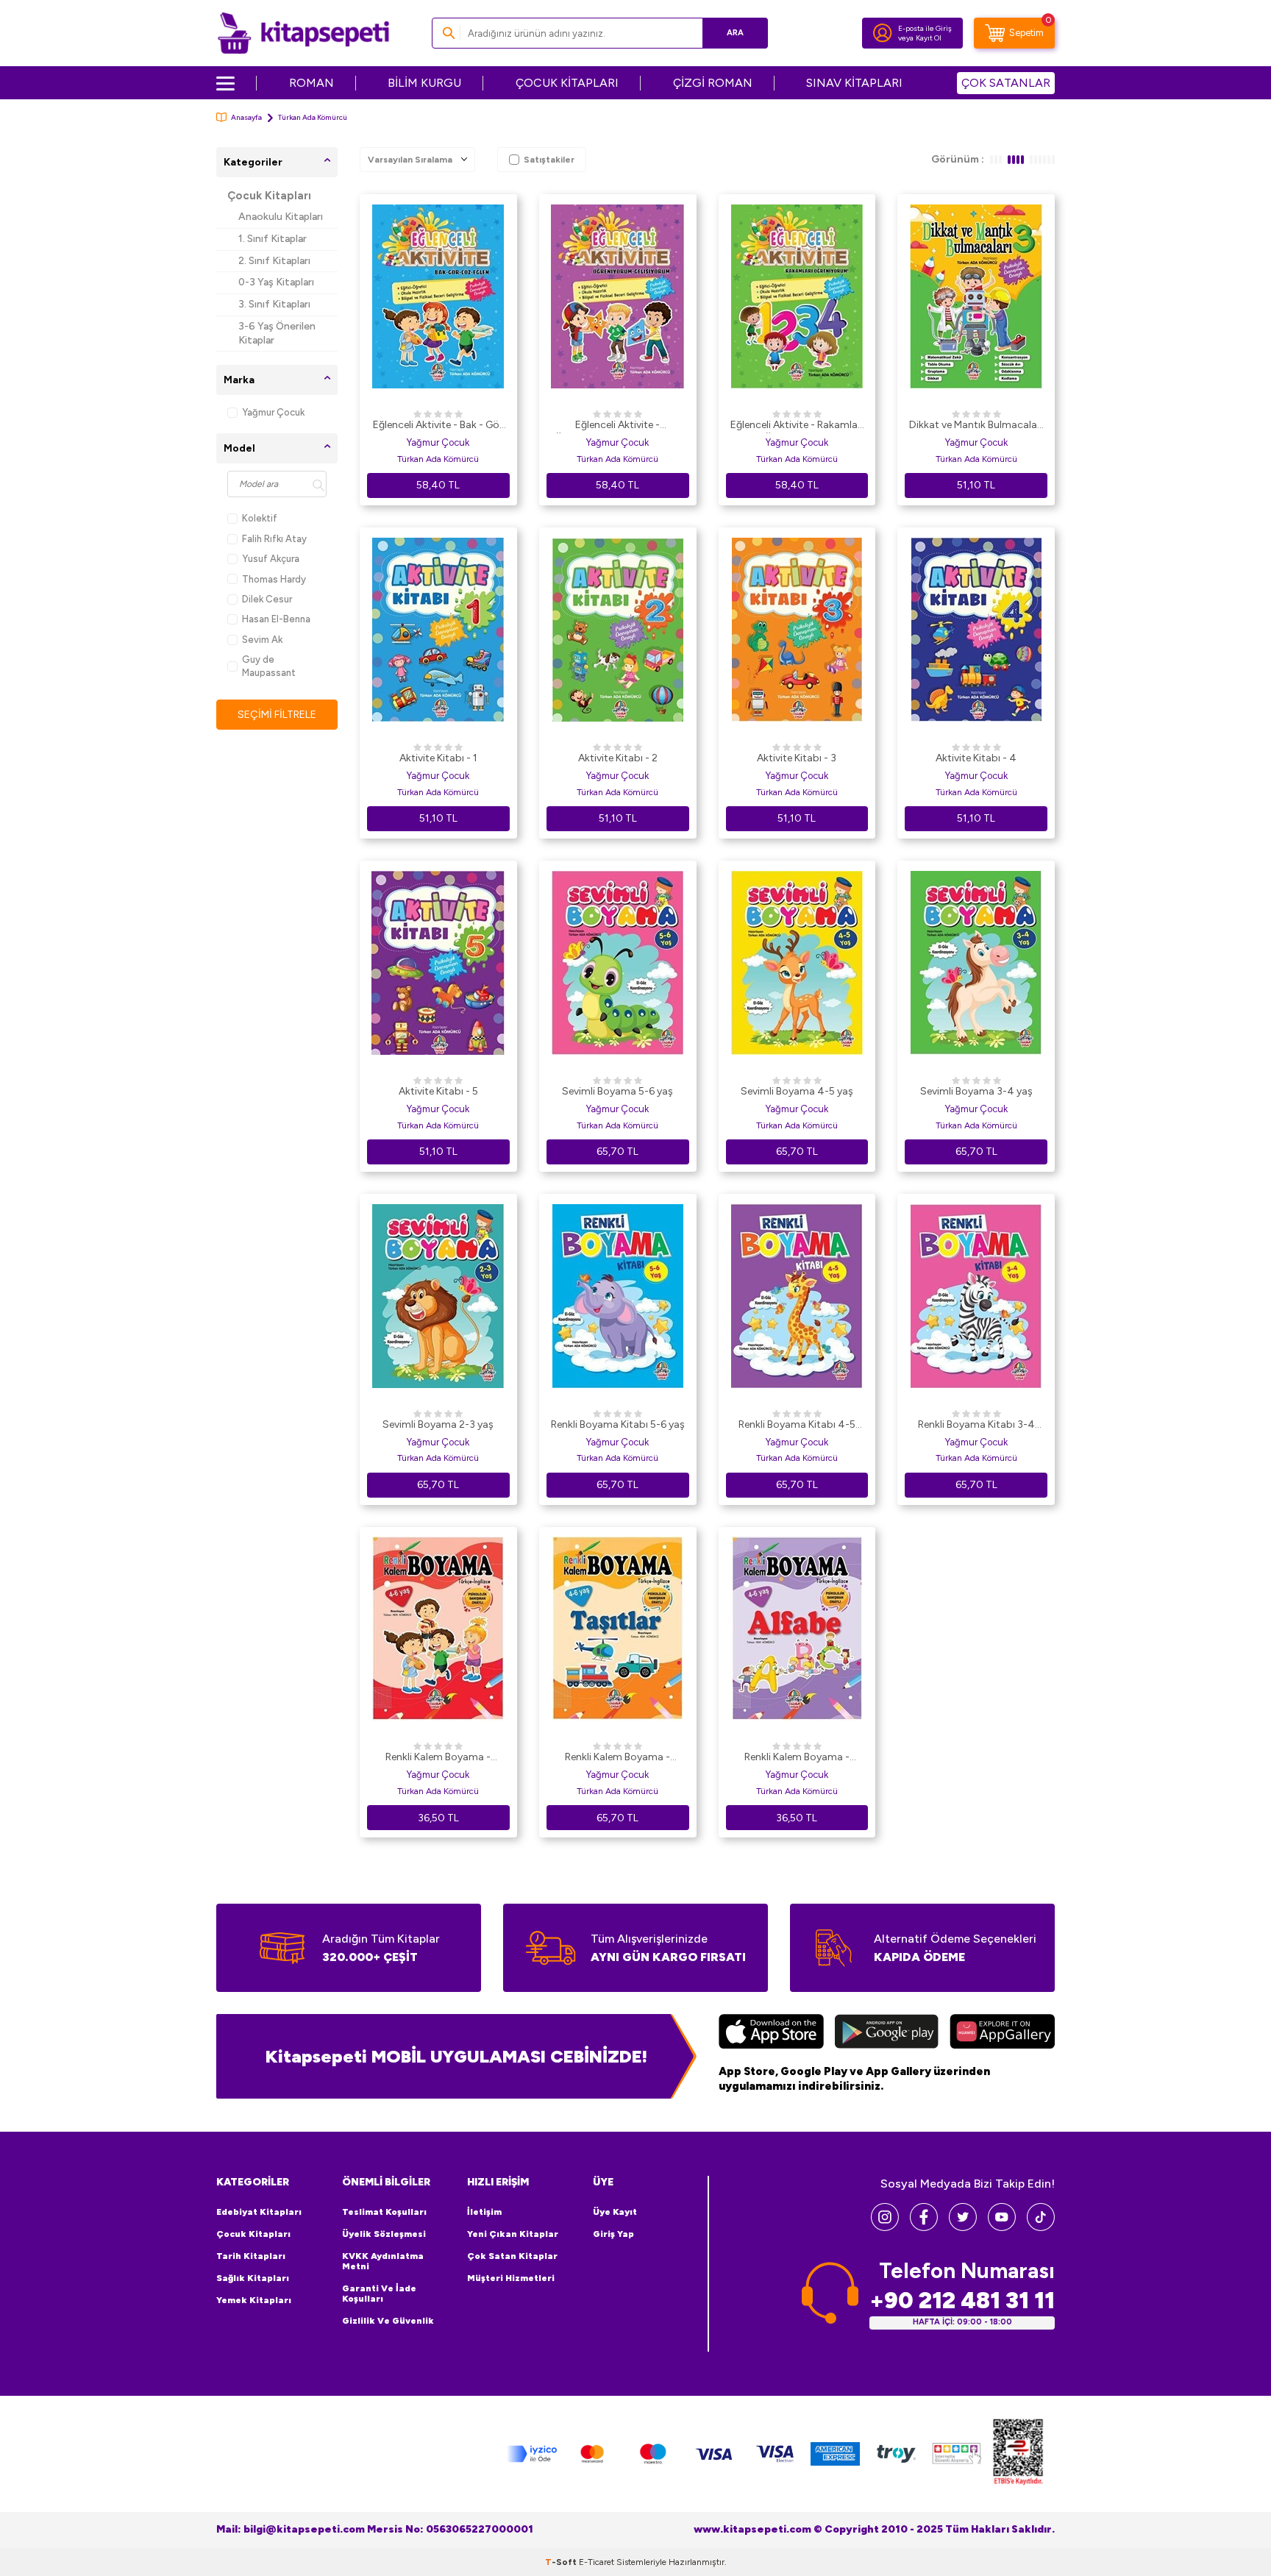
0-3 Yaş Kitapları (276, 282)
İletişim (484, 2212)
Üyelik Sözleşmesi (384, 2234)
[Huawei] (1002, 2033)
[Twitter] (963, 2227)
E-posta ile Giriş (925, 28)
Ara (735, 33)
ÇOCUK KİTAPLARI (567, 83)
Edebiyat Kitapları (259, 2212)
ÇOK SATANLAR (1006, 83)
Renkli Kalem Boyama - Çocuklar (438, 1758)
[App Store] (771, 2033)
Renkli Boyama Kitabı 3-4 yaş (976, 1426)
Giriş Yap (613, 2234)
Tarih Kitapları (251, 2256)
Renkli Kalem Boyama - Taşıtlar (617, 1758)
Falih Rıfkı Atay (274, 539)
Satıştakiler (549, 160)
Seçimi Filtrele (277, 715)
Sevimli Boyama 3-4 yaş (976, 1091)
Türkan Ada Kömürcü (438, 459)
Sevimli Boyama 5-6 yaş (617, 1091)
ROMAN (311, 83)
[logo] (303, 33)
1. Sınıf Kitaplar (273, 239)
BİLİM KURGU (424, 83)
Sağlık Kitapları (253, 2278)
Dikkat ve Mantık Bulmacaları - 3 (976, 426)
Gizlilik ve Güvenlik (388, 2321)
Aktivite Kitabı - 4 (976, 758)
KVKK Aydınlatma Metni (383, 2261)
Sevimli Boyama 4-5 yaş (797, 1091)
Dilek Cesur (267, 599)
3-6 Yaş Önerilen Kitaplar (277, 333)
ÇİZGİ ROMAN (713, 83)
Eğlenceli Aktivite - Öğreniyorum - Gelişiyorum (617, 426)
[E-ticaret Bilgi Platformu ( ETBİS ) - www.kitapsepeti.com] (1018, 2454)
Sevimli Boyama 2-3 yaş (438, 1424)
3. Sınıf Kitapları (274, 304)
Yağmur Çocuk (273, 412)
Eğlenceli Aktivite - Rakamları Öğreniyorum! (797, 426)
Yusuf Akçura (271, 559)
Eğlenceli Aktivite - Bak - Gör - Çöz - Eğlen (438, 426)
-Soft (562, 2562)
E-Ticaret (597, 2562)
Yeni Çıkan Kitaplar (513, 2234)
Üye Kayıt (615, 2212)
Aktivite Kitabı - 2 (618, 758)
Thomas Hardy (274, 579)
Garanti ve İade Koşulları (379, 2294)
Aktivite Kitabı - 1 (438, 758)
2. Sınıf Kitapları (274, 261)
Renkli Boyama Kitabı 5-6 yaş (618, 1424)
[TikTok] (1041, 2227)
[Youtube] (1002, 2227)
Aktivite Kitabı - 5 (438, 1091)
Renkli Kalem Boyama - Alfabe (797, 1758)
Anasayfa (246, 117)
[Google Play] (887, 2033)
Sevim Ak (262, 640)
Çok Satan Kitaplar (512, 2256)
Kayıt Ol (929, 38)
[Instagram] (885, 2227)
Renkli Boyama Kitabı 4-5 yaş (797, 1426)
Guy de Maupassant (269, 666)
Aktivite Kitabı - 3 (797, 758)
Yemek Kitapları (254, 2300)
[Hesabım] (883, 33)
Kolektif (260, 518)
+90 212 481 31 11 (962, 2301)
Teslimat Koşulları (384, 2212)
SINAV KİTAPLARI (854, 83)
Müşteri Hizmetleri (511, 2278)
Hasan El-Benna (276, 619)
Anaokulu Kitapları (281, 217)
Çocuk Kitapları (269, 196)
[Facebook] (924, 2227)
